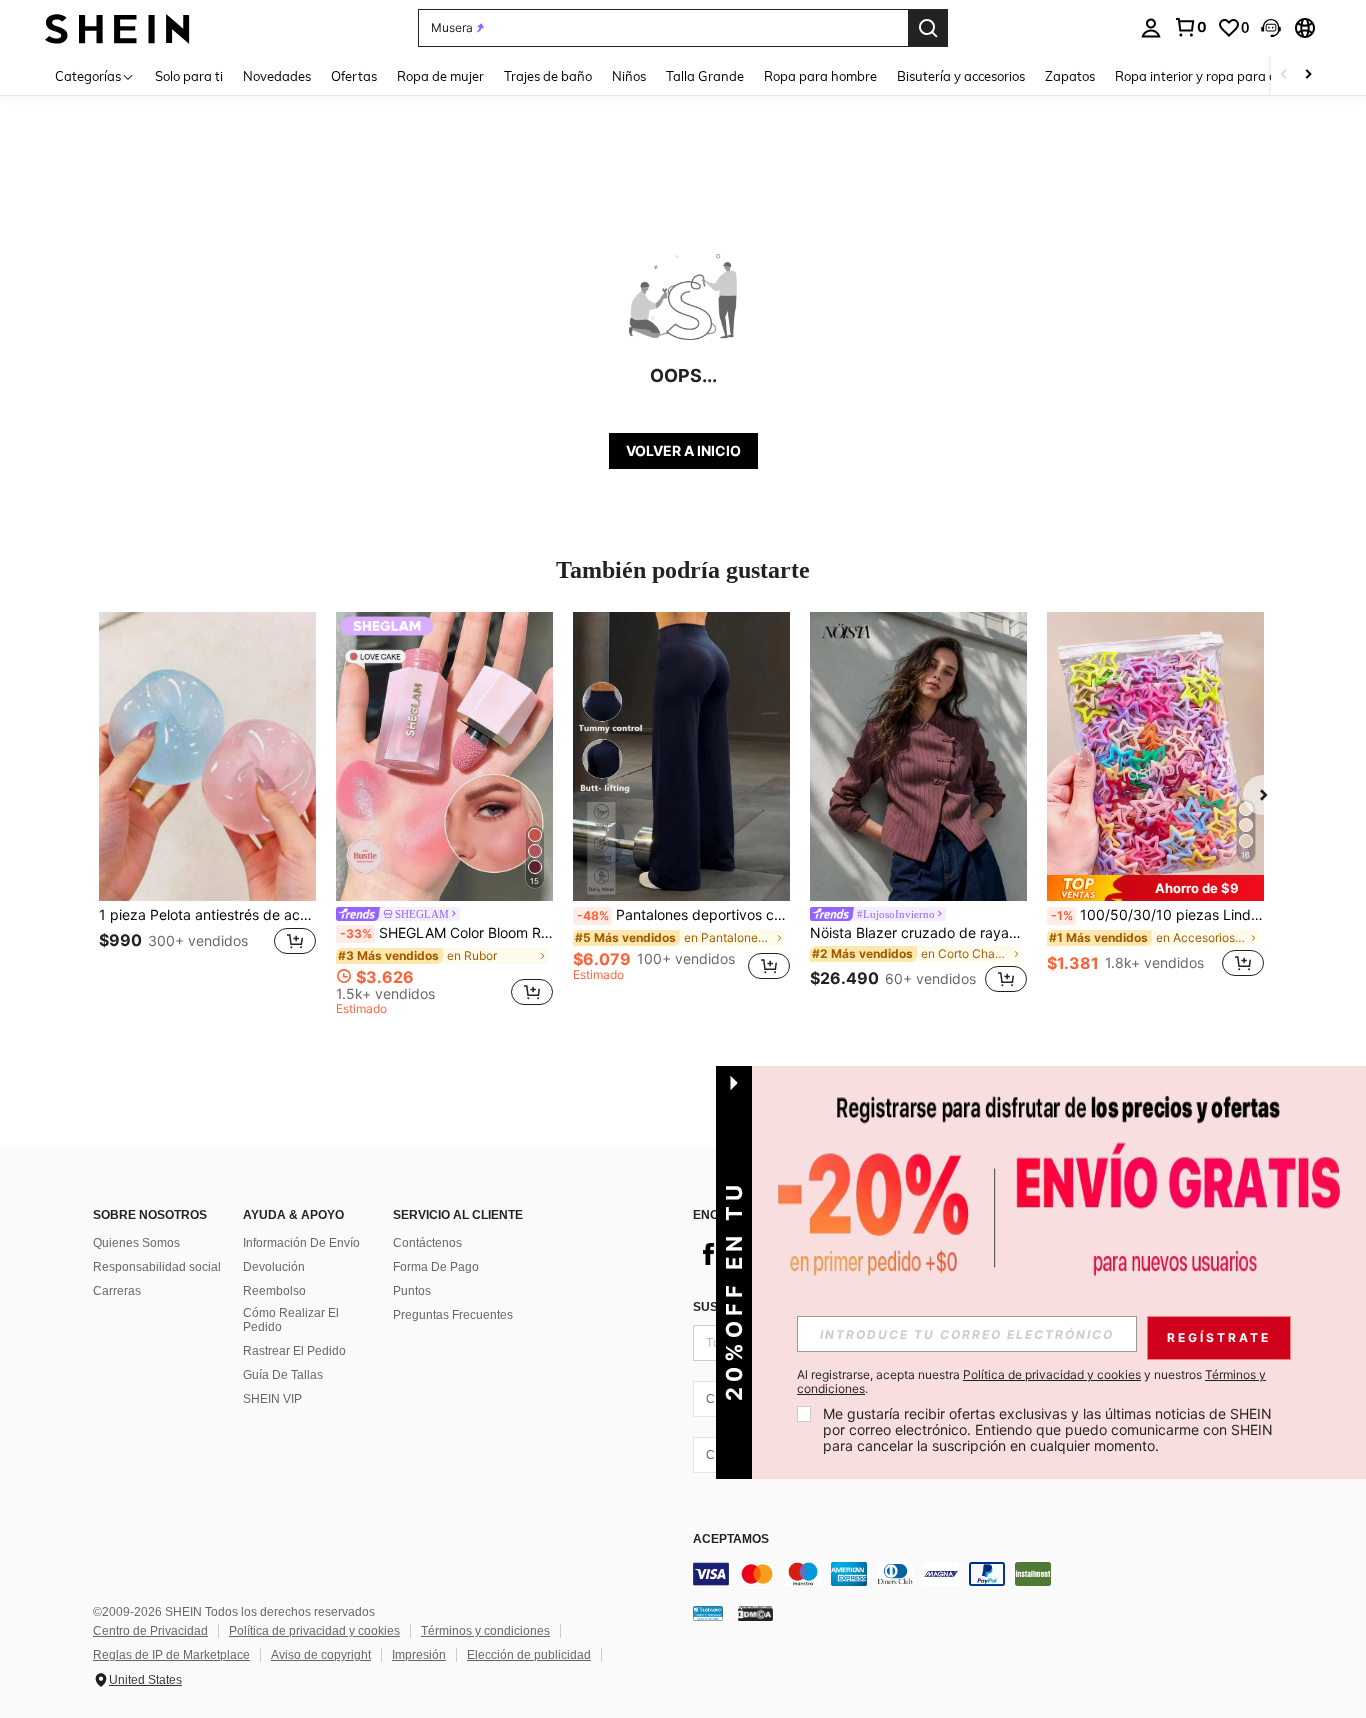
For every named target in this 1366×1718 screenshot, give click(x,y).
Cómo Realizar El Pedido (291, 1320)
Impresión (419, 1655)
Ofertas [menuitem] (354, 76)
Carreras (117, 1291)
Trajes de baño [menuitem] (548, 76)
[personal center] (1151, 28)
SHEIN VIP (272, 1399)
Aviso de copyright (321, 1655)
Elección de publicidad (529, 1655)
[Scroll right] (1308, 75)
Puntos (412, 1291)
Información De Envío (301, 1243)
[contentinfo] (993, 1574)
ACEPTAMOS (731, 1539)
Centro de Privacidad (150, 1631)
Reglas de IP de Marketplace (171, 1655)
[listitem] (207, 805)
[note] (1155, 888)
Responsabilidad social (157, 1267)
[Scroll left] (1284, 75)
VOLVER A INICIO (683, 450)
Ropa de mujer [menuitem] (440, 76)
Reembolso (274, 1291)
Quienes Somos (136, 1243)
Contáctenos (427, 1243)
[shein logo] (117, 27)
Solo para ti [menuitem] (189, 76)
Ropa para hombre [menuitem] (820, 76)
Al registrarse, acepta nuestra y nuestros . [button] (1031, 1382)
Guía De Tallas (283, 1375)
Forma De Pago (436, 1267)
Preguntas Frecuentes (453, 1315)
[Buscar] (928, 28)
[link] (1190, 27)
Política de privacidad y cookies (314, 1631)
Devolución (274, 1267)
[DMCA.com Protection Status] (755, 1612)
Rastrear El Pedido (294, 1351)
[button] (1271, 28)
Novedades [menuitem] (277, 76)
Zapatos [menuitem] (1070, 76)
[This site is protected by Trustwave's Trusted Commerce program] (708, 1612)
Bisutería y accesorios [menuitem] (961, 76)
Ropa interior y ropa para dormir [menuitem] (1211, 76)
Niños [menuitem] (629, 76)
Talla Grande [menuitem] (705, 76)
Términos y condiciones (485, 1631)
